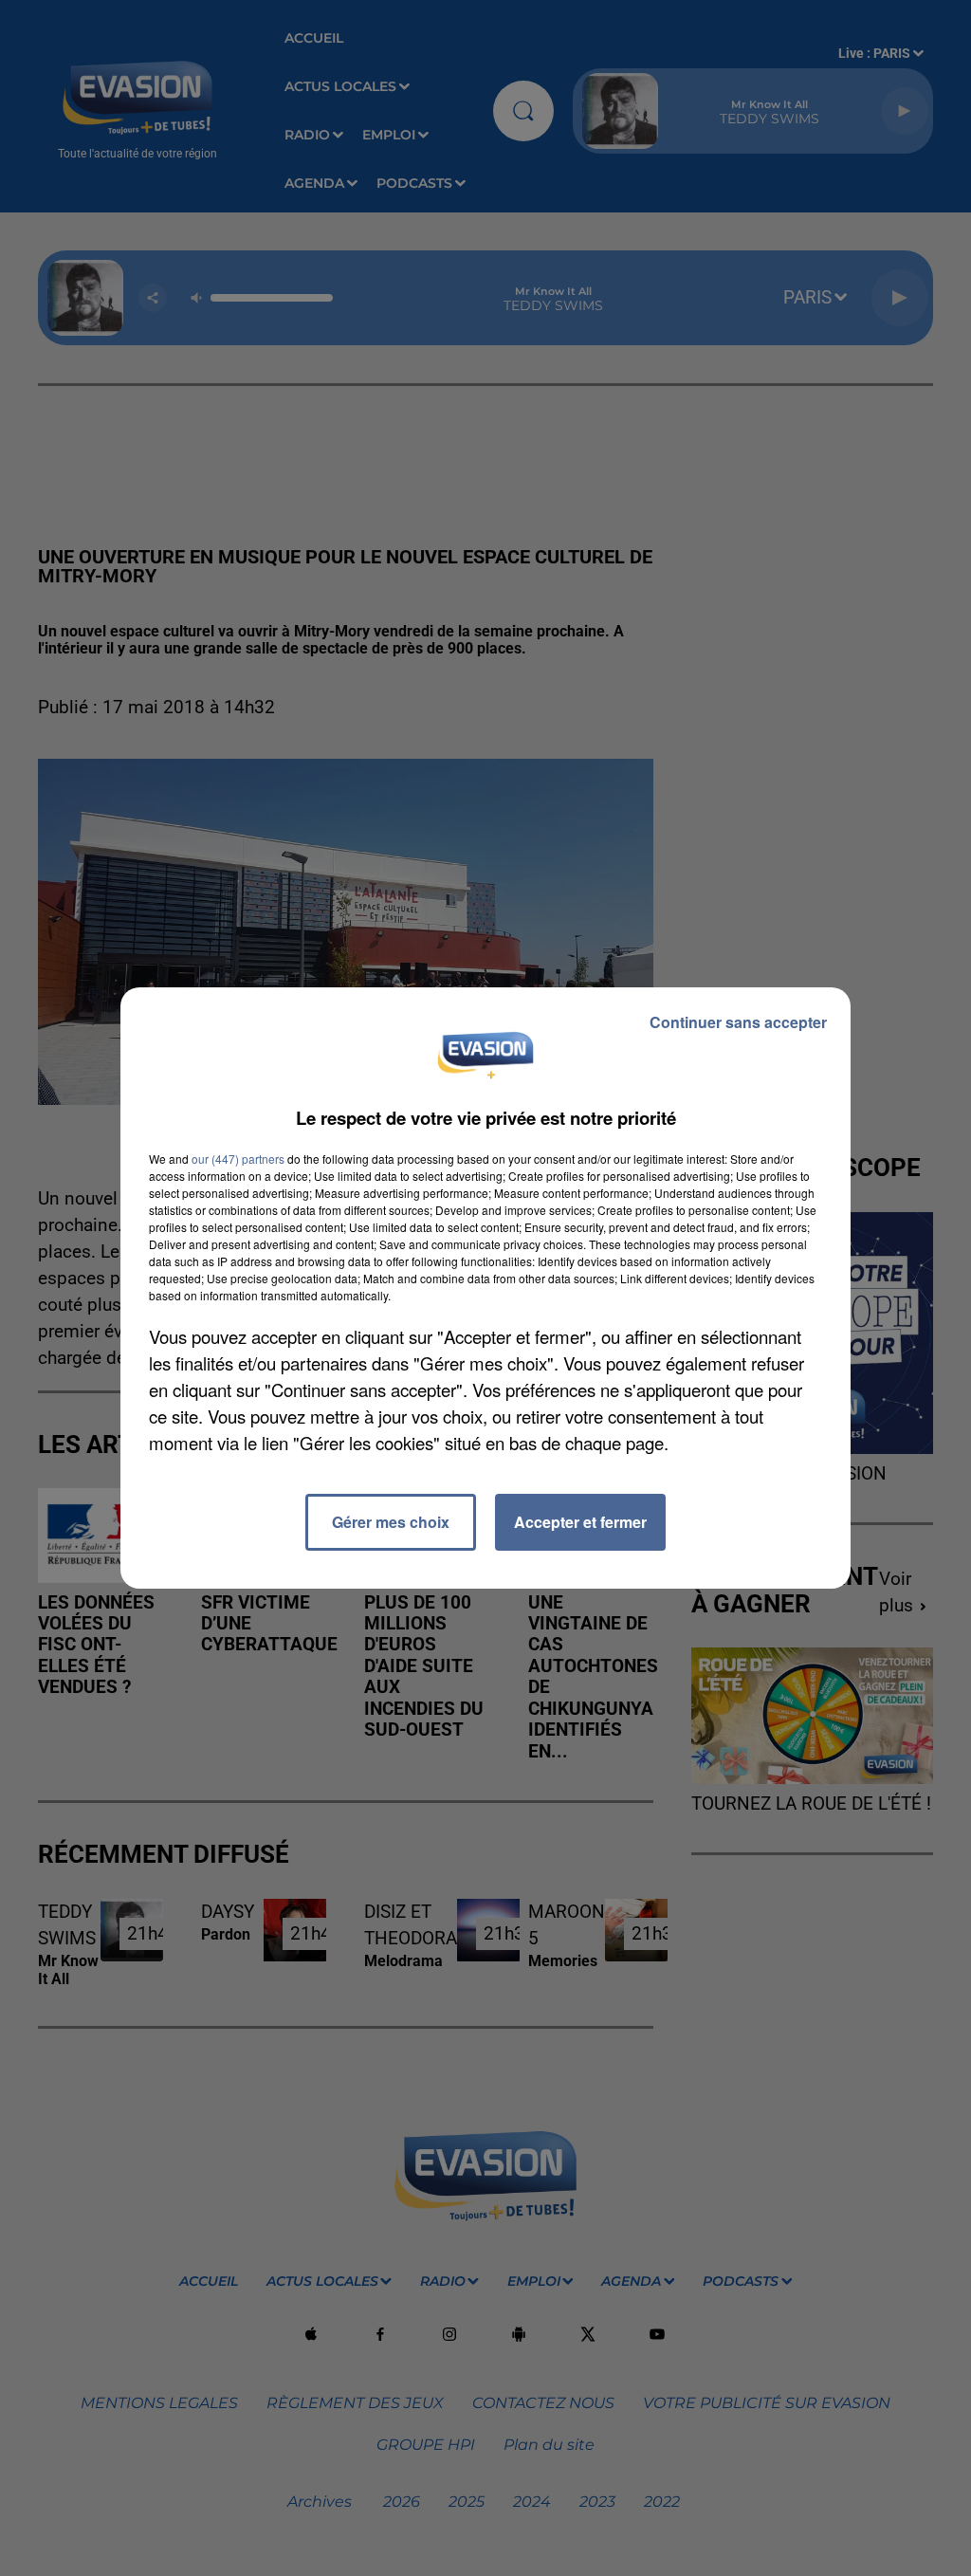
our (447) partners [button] (238, 1159)
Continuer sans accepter (738, 1022)
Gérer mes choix (391, 1522)
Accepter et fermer (580, 1522)
